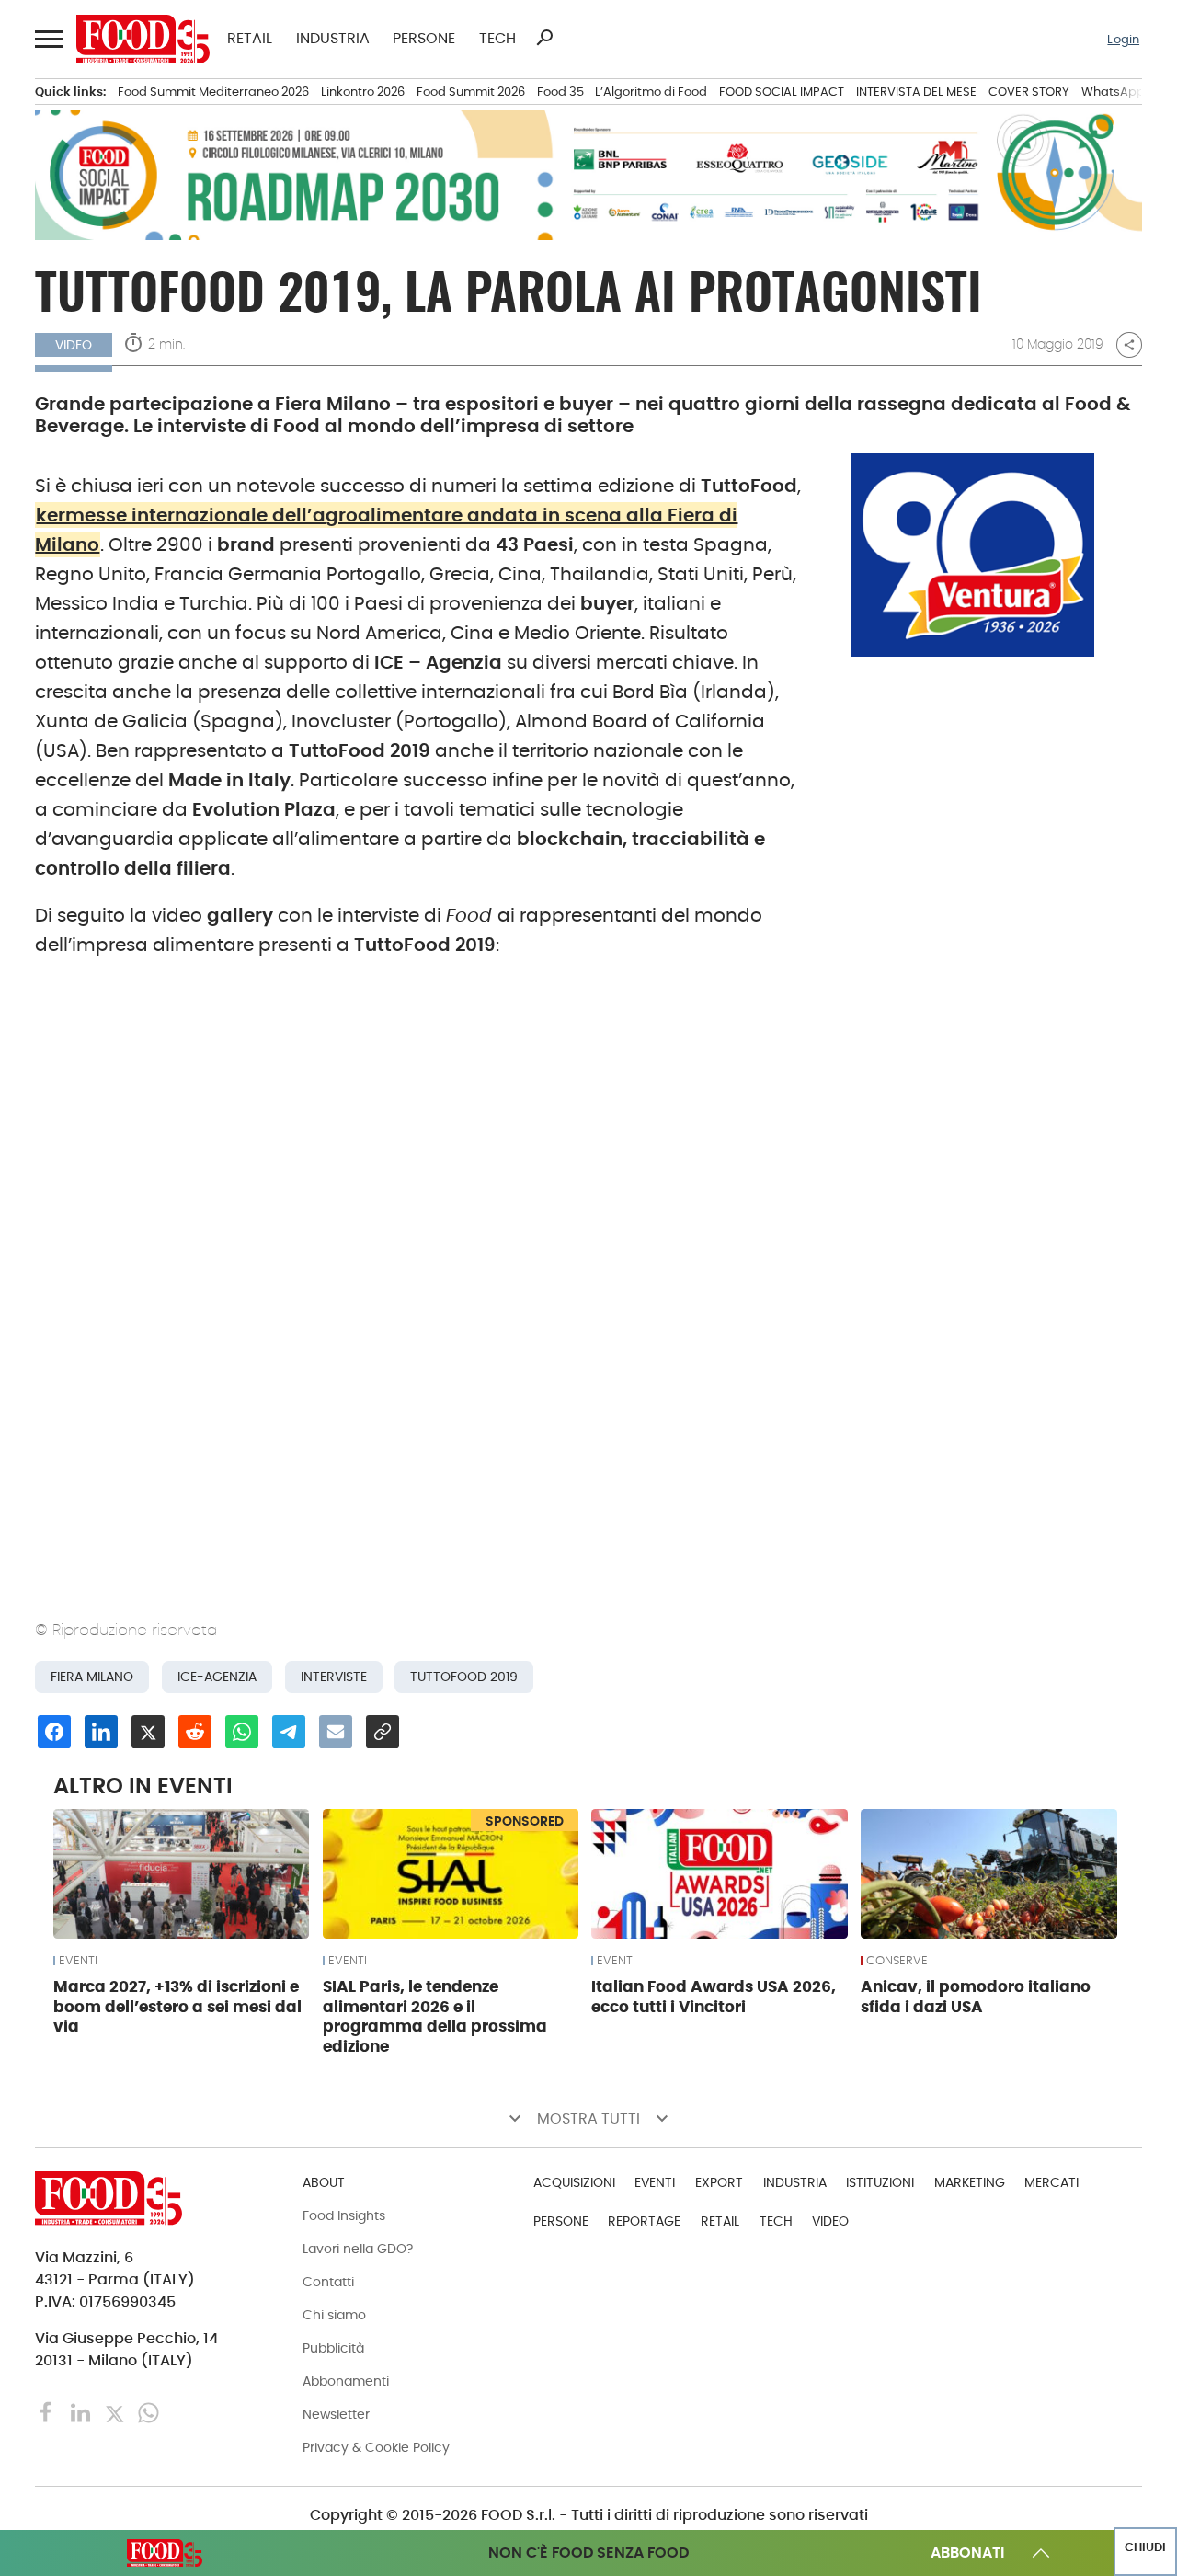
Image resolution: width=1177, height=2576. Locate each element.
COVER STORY (1029, 92)
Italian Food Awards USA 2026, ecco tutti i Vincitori (714, 1997)
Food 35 (560, 92)
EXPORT (719, 2182)
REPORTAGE (644, 2221)
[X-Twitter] (116, 2412)
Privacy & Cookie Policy (376, 2447)
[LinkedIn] (82, 2412)
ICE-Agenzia (217, 1677)
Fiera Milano (92, 1677)
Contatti (328, 2282)
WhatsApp (1113, 92)
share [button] (1129, 345)
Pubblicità (333, 2348)
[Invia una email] (336, 1732)
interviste (334, 1677)
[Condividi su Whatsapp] (242, 1732)
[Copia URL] (383, 1732)
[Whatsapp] (149, 2412)
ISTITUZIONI (880, 2182)
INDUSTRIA (333, 39)
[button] (47, 40)
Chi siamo (334, 2315)
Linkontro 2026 (363, 92)
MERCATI (1051, 2182)
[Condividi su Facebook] (54, 1732)
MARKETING (970, 2182)
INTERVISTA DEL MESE (916, 92)
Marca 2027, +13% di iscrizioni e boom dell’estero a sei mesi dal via (177, 2007)
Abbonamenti (346, 2381)
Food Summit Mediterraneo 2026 (213, 92)
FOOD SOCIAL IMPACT (782, 92)
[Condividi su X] (148, 1732)
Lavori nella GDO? (358, 2249)
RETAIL (250, 39)
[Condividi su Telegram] (289, 1732)
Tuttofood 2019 (464, 1677)
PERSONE (424, 39)
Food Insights (344, 2215)
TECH (497, 39)
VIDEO (830, 2221)
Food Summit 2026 (471, 92)
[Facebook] (48, 2412)
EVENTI (78, 1961)
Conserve (897, 1961)
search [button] (544, 38)
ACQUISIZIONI (574, 2182)
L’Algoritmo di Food (651, 92)
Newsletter (336, 2414)
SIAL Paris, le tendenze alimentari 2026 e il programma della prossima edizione (435, 2016)
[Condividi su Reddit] (195, 1732)
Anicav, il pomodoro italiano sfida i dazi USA (976, 1997)
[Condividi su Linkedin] (101, 1732)
